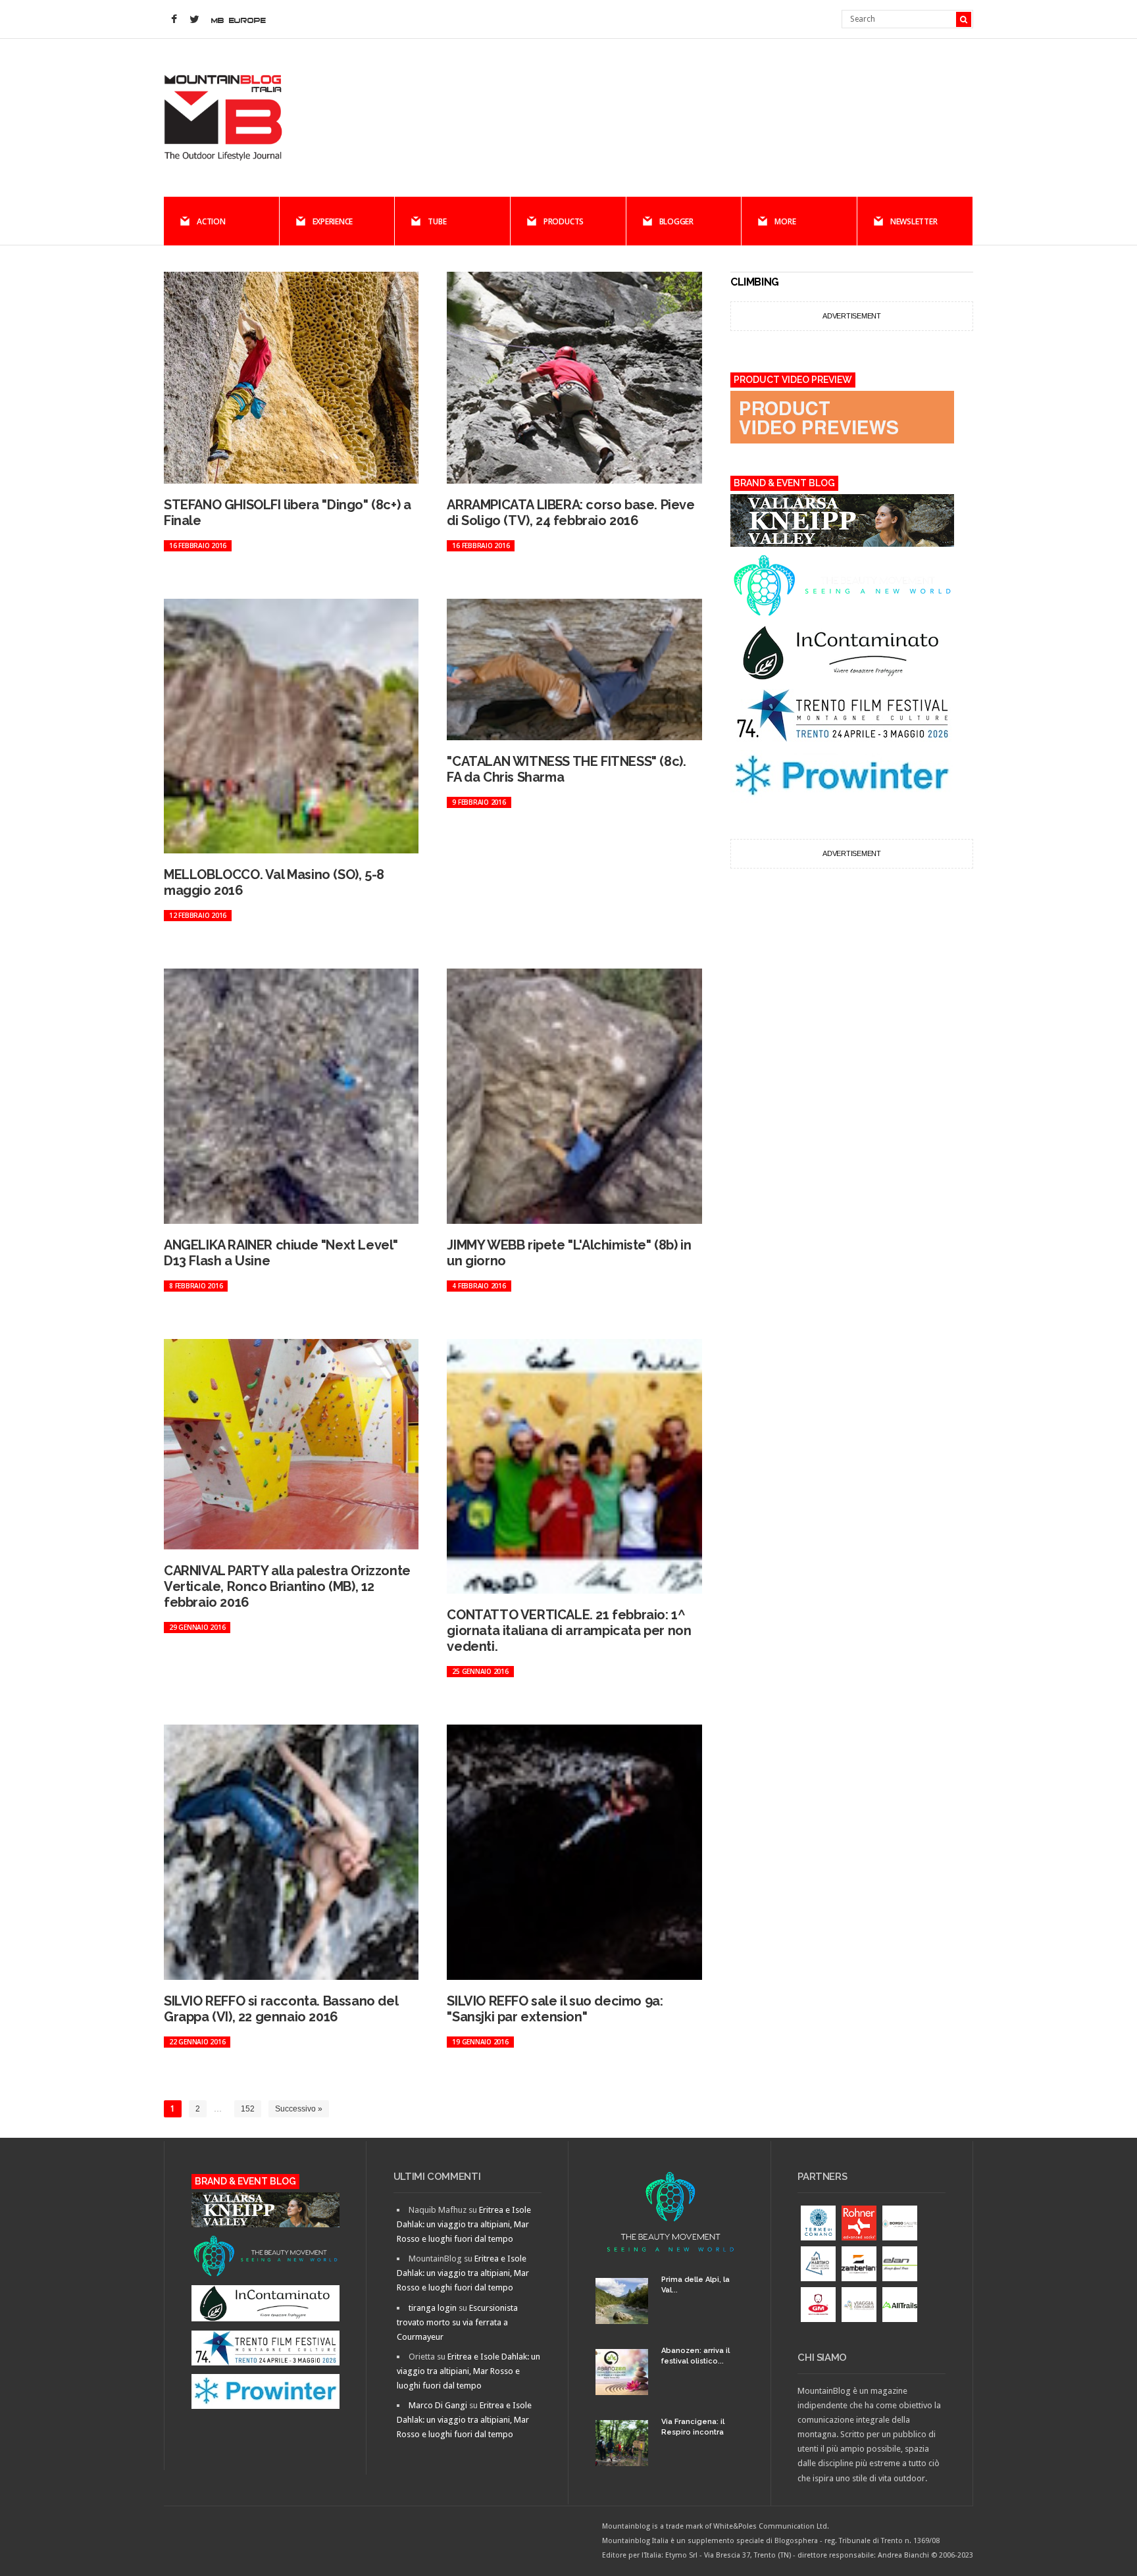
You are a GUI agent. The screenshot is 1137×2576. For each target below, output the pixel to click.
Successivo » (299, 2109)
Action (211, 221)
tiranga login (433, 2308)
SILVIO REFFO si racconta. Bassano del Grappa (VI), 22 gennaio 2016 (281, 2009)
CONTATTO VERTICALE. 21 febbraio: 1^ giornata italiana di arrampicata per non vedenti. (569, 1630)
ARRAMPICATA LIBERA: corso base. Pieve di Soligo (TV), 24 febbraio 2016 (570, 513)
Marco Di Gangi (438, 2405)
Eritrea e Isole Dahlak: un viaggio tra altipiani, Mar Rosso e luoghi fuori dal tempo (464, 2224)
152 (248, 2109)
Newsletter (914, 221)
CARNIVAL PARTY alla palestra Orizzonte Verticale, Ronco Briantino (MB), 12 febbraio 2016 (287, 1586)
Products (564, 221)
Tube (437, 221)
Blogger (676, 221)
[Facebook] (174, 20)
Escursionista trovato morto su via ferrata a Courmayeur (457, 2322)
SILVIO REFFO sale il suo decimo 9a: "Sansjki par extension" (555, 2009)
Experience (333, 221)
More (785, 221)
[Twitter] (194, 20)
